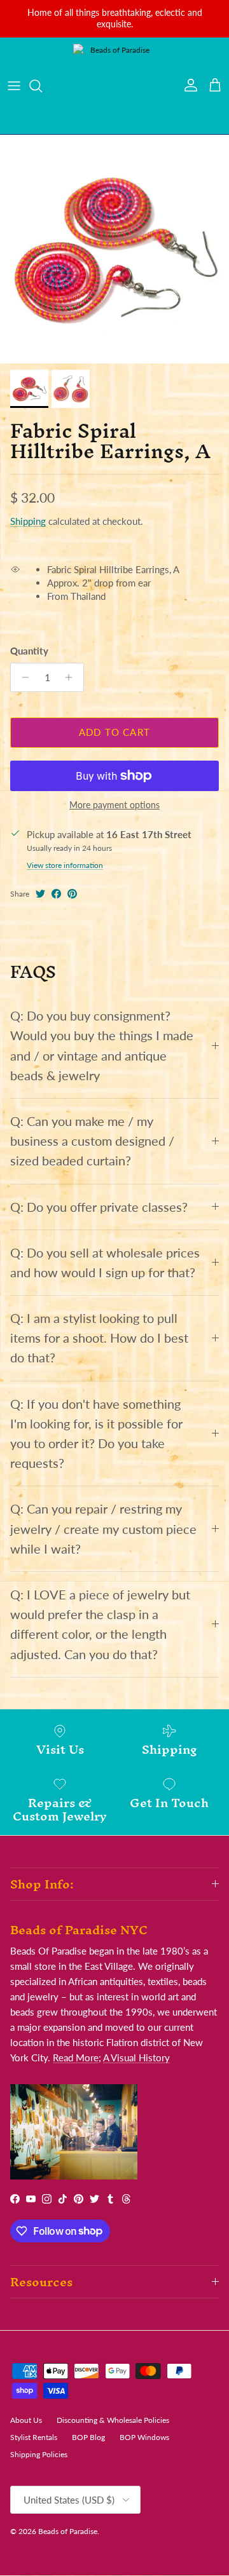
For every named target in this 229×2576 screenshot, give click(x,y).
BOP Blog (88, 2437)
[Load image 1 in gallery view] (114, 249)
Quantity (29, 651)
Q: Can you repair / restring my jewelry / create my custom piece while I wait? (103, 1529)
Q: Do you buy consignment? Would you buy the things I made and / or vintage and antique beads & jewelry (102, 1046)
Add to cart (114, 732)
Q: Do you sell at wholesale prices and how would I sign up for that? (105, 1263)
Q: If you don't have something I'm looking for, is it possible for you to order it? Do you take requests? (96, 1434)
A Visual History (136, 2057)
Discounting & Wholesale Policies (113, 2420)
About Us (26, 2420)
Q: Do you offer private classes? (99, 1207)
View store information (65, 865)
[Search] (42, 86)
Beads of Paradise (68, 2531)
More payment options (114, 805)
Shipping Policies (39, 2454)
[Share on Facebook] (56, 894)
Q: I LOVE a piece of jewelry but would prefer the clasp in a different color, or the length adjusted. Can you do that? (100, 1624)
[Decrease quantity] (22, 677)
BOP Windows (144, 2437)
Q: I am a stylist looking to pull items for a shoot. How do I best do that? (99, 1338)
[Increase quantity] (72, 677)
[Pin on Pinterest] (72, 894)
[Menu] (14, 86)
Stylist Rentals (34, 2437)
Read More (76, 2057)
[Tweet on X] (40, 894)
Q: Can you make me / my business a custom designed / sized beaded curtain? (92, 1141)
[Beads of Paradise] (114, 86)
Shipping (28, 521)
